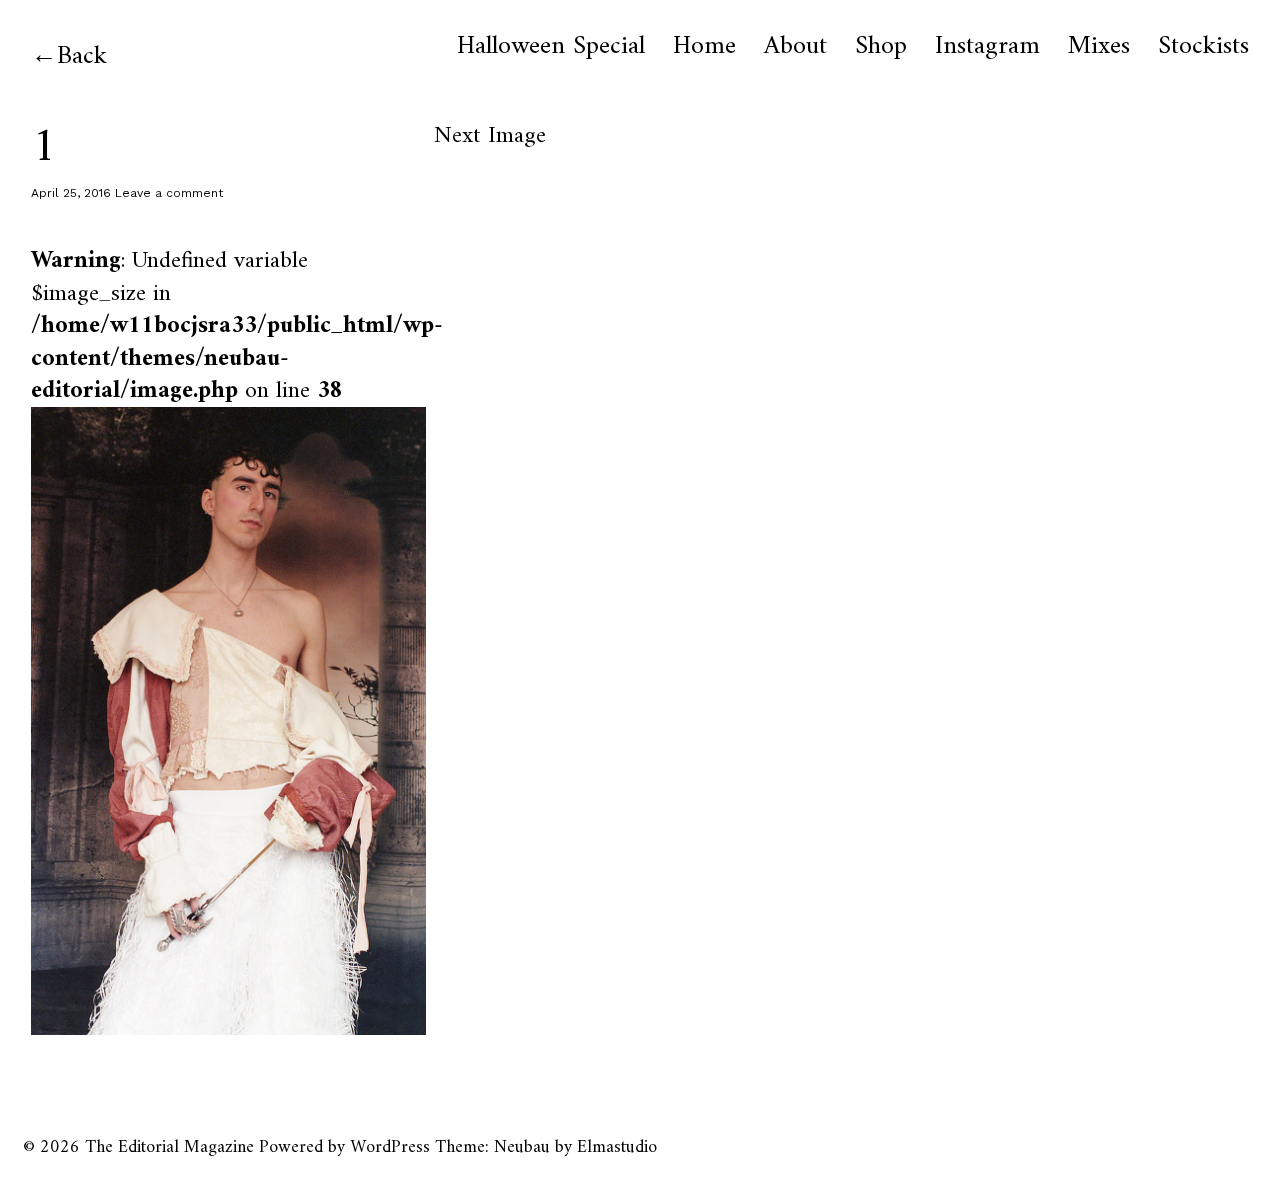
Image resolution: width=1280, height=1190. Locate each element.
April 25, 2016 (71, 193)
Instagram (987, 47)
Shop (881, 47)
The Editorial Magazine (169, 1147)
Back (82, 56)
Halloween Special (551, 47)
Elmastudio (617, 1147)
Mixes (1099, 47)
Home (704, 47)
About (795, 47)
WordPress (390, 1147)
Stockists (1203, 47)
